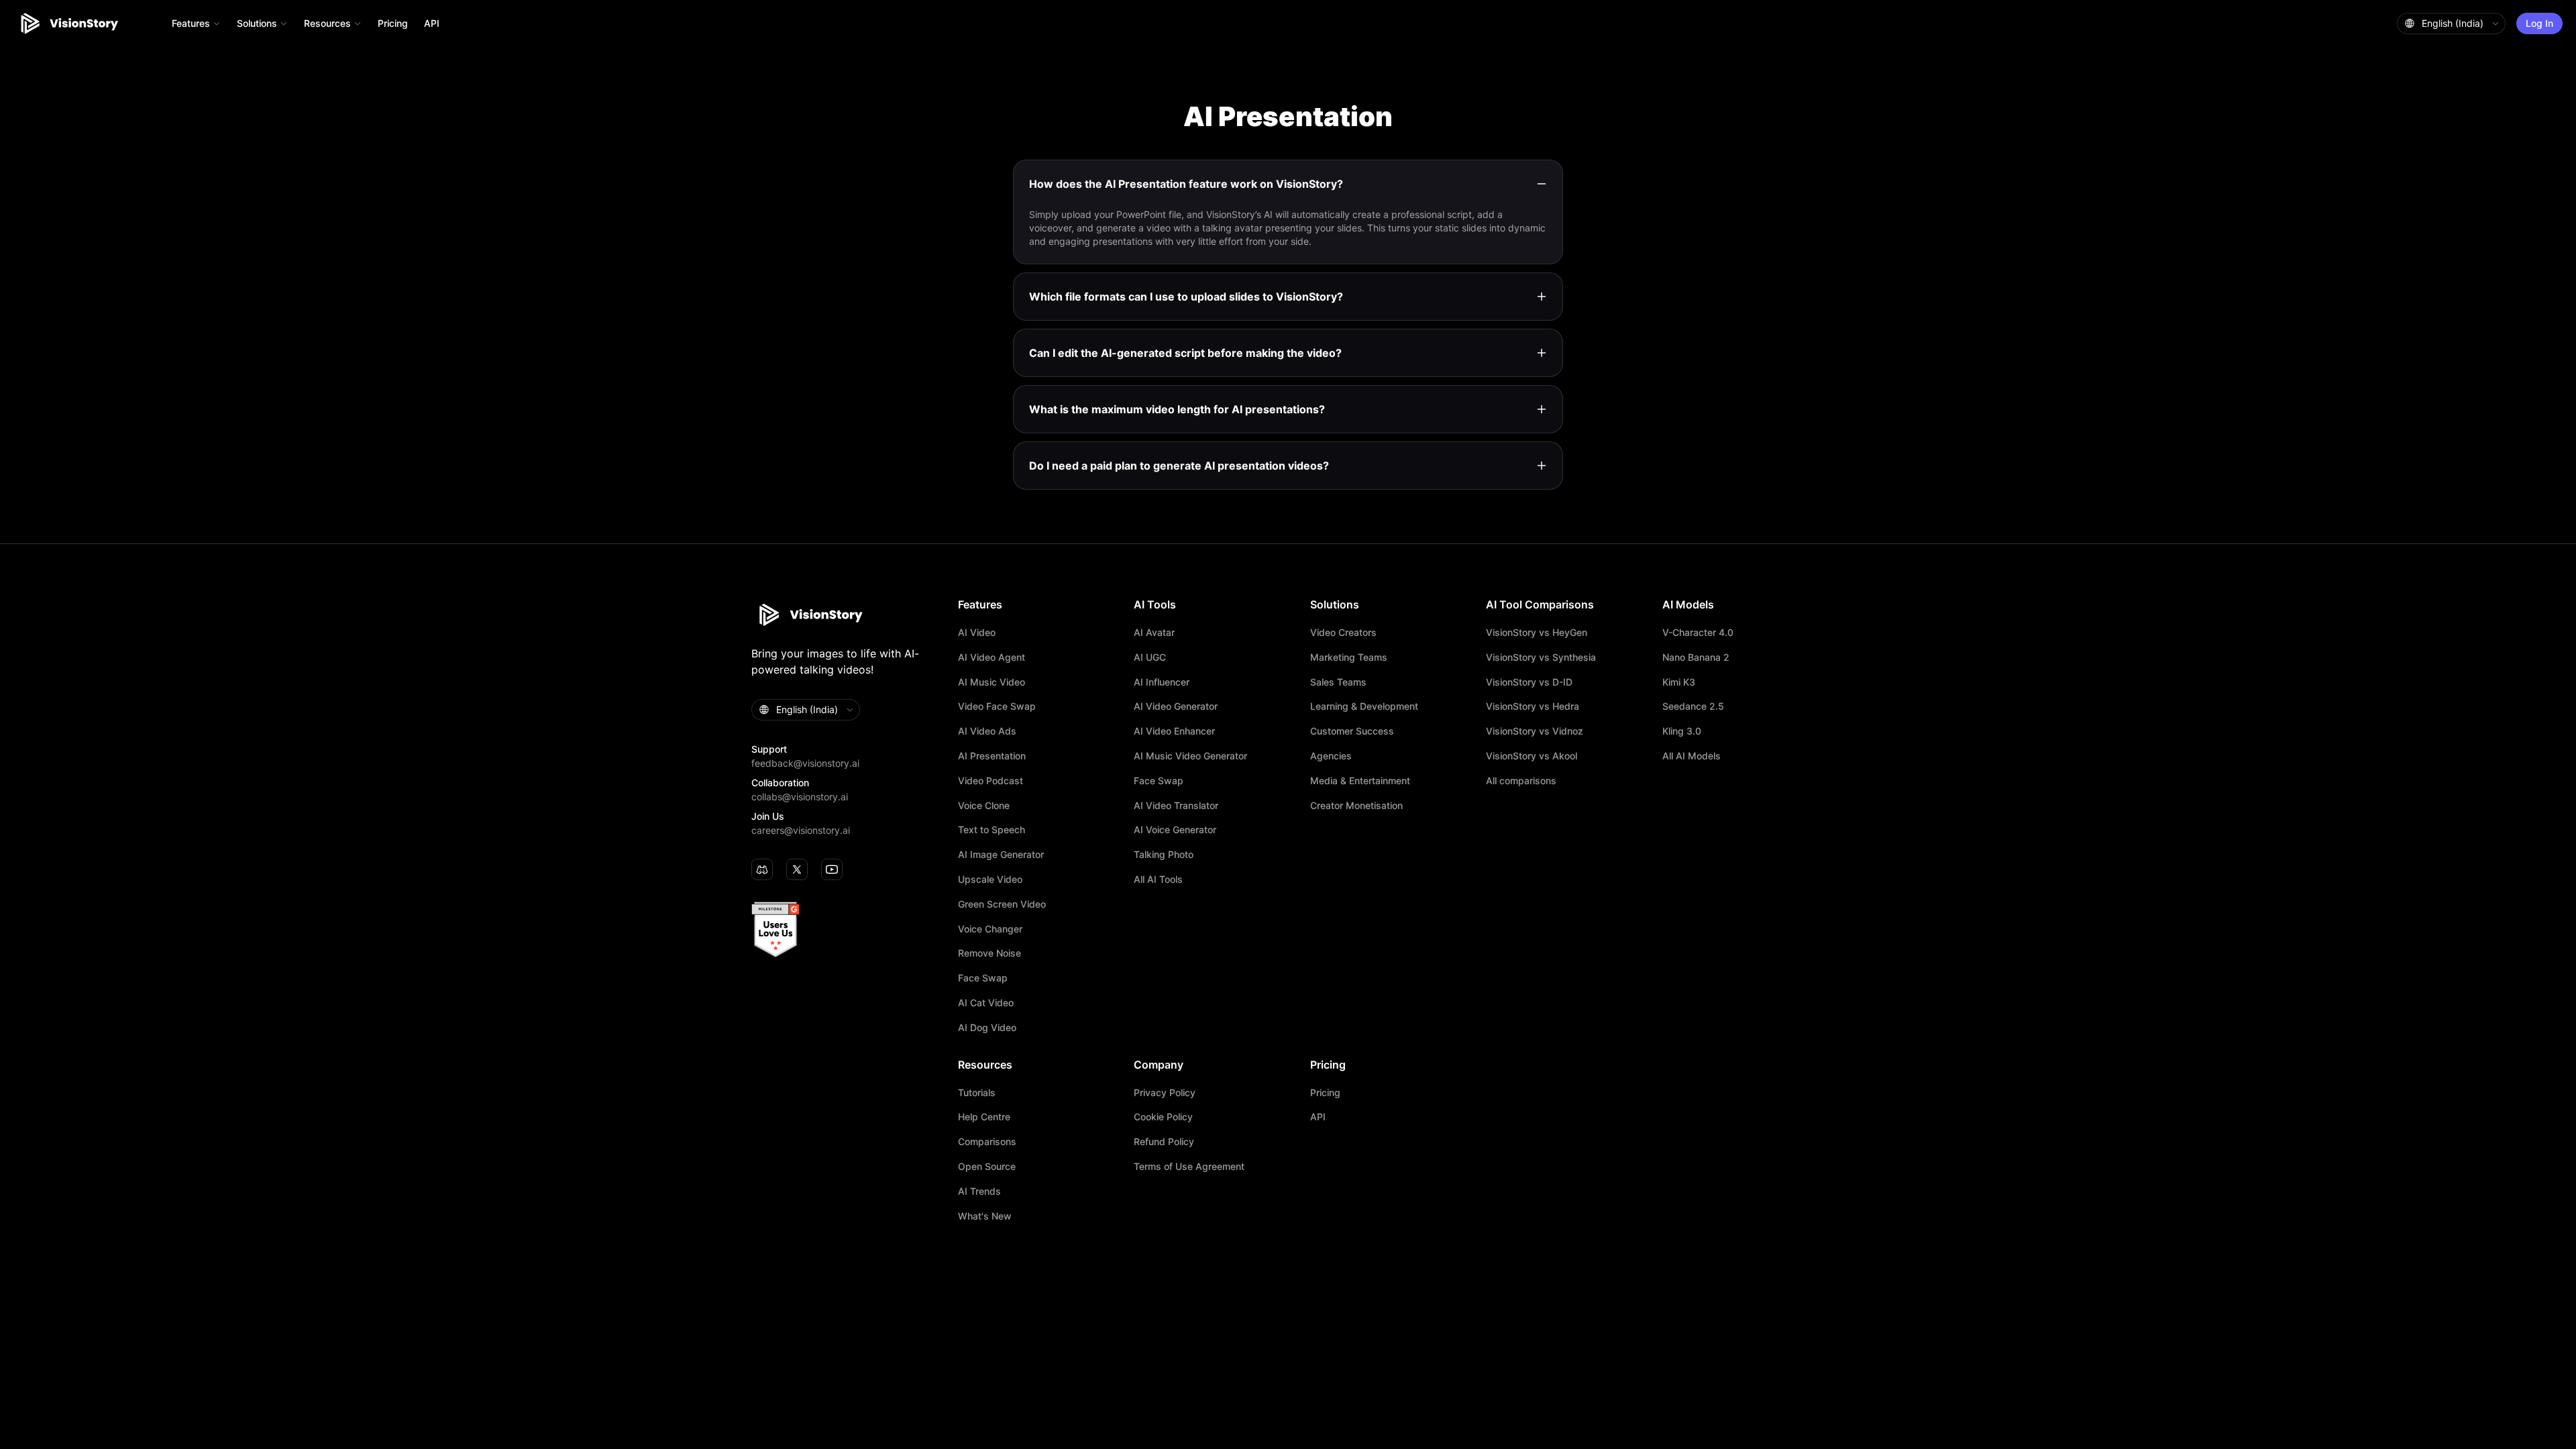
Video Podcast (990, 781)
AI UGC (1150, 657)
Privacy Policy (1165, 1093)
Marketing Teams (1349, 657)
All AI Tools (1158, 879)
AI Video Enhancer (1174, 731)
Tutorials (977, 1093)
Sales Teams (1338, 682)
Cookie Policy (1163, 1117)
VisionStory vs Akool (1532, 756)
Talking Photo (1164, 855)
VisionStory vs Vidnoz (1535, 731)
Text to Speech (991, 830)
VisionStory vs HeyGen (1537, 633)
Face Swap (983, 978)
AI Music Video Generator (1190, 756)
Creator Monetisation (1356, 806)
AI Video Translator (1176, 806)
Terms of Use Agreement (1189, 1167)
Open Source (987, 1167)
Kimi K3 (1679, 682)
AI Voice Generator (1175, 830)
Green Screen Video (1002, 904)
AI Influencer (1162, 682)
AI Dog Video (987, 1028)
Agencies (1331, 756)
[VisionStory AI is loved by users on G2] (848, 930)
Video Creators (1343, 633)
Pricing (393, 23)
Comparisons (987, 1142)
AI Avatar (1154, 633)
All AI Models (1692, 756)
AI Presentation (992, 756)
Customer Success (1352, 731)
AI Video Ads (987, 731)
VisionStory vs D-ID (1529, 682)
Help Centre (984, 1117)
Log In (2539, 23)
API (432, 23)
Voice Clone (984, 806)
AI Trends (979, 1191)
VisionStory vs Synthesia (1541, 657)
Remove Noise (989, 953)
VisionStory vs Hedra (1533, 706)
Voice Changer (990, 929)
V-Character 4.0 (1698, 633)
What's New (985, 1216)
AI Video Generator (1176, 706)
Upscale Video (990, 879)
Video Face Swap (997, 706)
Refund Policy (1164, 1142)
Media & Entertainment (1360, 781)
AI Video (977, 633)
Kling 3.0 (1682, 731)
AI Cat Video (986, 1003)
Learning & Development (1364, 706)
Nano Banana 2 (1696, 657)
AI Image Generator (1001, 855)
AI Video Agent (991, 657)
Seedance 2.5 (1693, 706)
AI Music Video (991, 682)
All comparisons (1521, 781)
